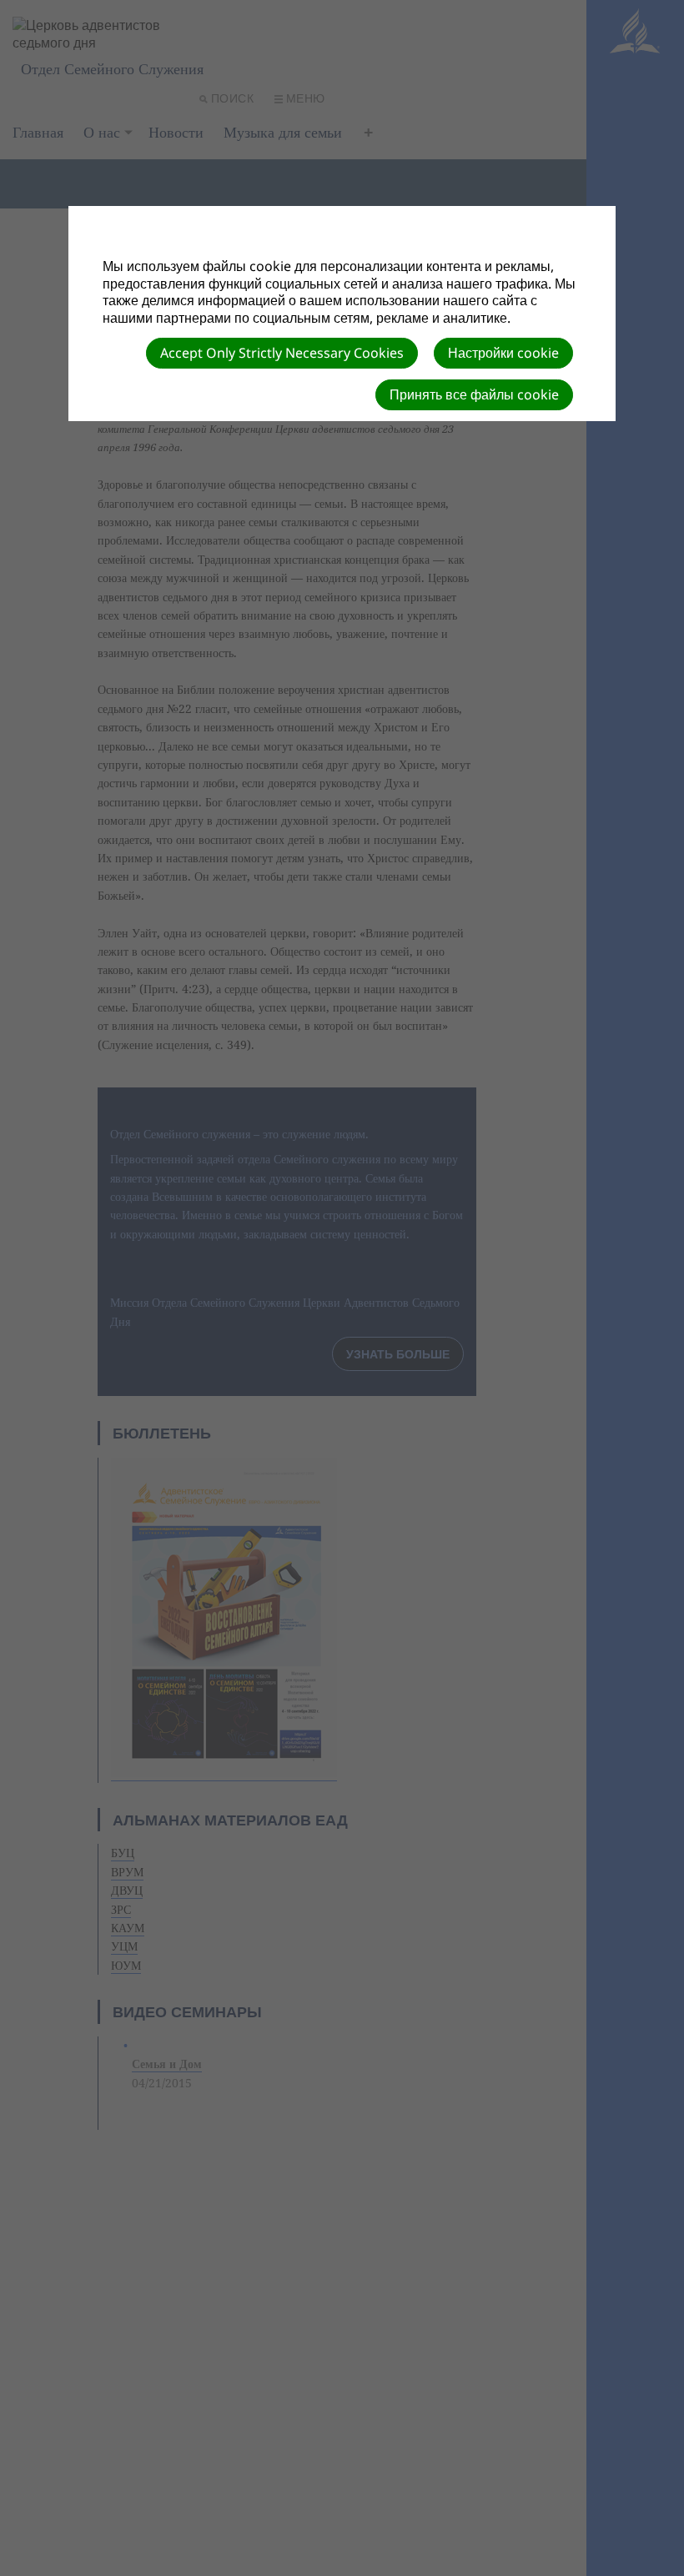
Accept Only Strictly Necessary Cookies (282, 353)
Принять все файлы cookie (474, 394)
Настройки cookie (503, 353)
